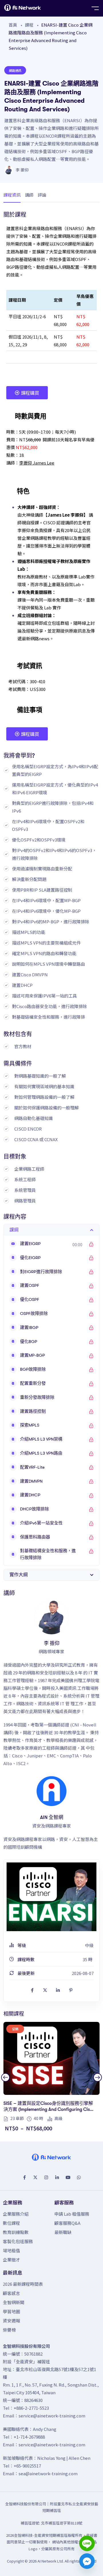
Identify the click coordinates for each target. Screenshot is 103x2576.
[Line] (87, 2543)
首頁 (13, 25)
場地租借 (11, 2250)
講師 (29, 195)
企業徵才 (11, 2260)
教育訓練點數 (16, 2232)
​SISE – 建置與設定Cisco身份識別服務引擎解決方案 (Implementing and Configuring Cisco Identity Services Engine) (49, 2110)
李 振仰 (22, 170)
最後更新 (26, 1973)
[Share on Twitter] (45, 1990)
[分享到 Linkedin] (58, 1990)
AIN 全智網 (52, 1817)
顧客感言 (11, 2293)
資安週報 (11, 2321)
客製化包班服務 (18, 2241)
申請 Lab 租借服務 (72, 2214)
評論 (42, 195)
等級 (21, 1945)
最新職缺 (63, 2232)
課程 (29, 25)
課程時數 (26, 1959)
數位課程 (11, 2223)
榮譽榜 (9, 2330)
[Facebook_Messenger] (87, 2561)
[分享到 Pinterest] (71, 1990)
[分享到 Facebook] (32, 1990)
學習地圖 (11, 2311)
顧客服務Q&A (67, 2223)
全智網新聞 (14, 2302)
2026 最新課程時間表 (23, 2284)
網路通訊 (15, 70)
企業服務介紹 (16, 2214)
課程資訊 (12, 195)
